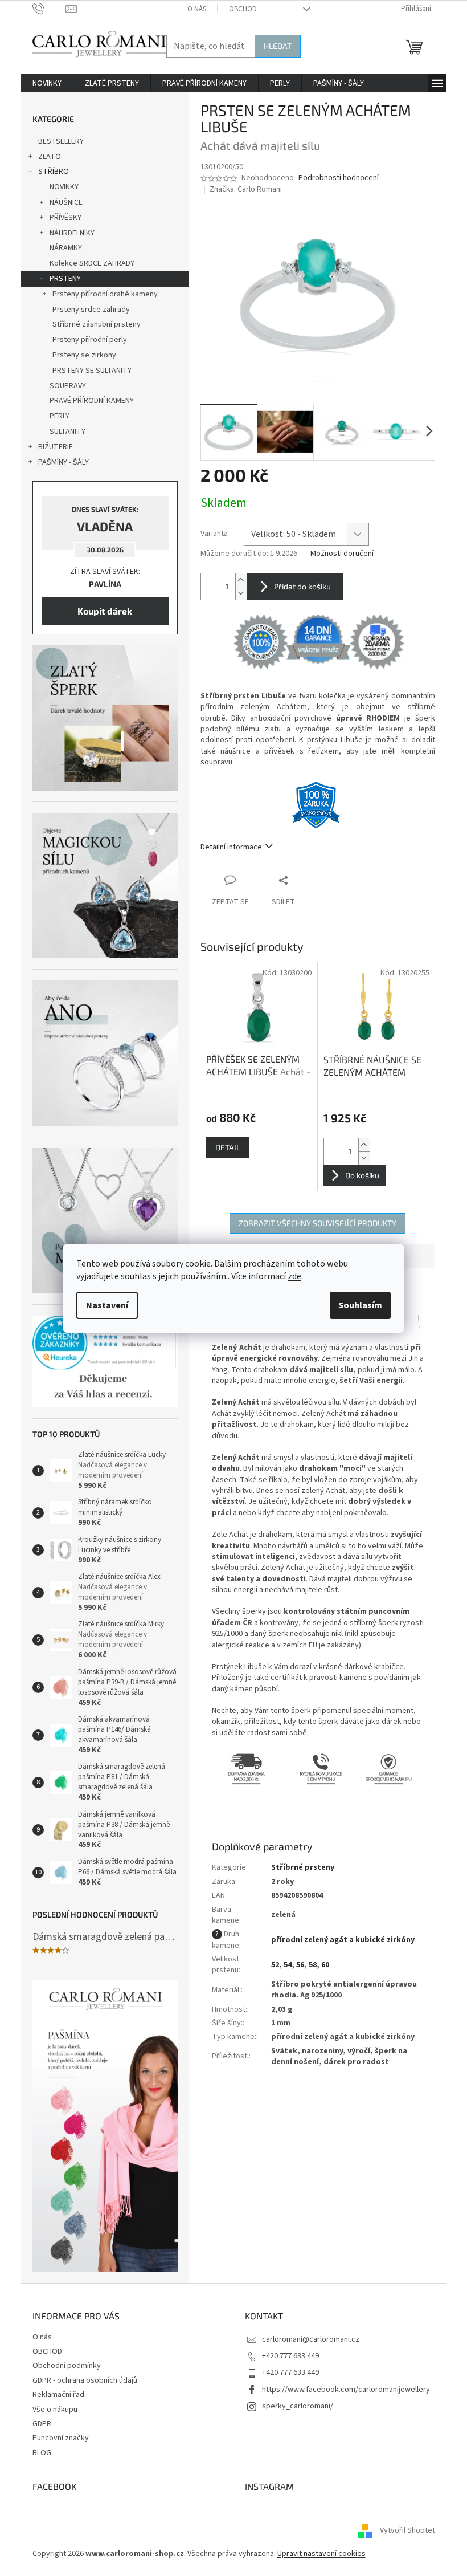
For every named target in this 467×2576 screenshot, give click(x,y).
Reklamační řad (58, 2395)
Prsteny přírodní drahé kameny (105, 294)
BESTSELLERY (61, 141)
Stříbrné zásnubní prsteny (97, 324)
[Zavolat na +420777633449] (49, 9)
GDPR (42, 2424)
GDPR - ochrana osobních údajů (85, 2380)
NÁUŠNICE (66, 202)
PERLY (60, 416)
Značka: (246, 189)
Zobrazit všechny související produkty (318, 1223)
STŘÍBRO (54, 172)
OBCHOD (243, 9)
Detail (228, 1147)
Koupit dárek (105, 611)
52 (275, 1965)
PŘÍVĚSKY (65, 218)
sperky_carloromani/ (298, 2406)
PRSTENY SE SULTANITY (92, 371)
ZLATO (50, 157)
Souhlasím (360, 1305)
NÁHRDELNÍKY (72, 233)
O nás (197, 9)
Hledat (278, 46)
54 (288, 1965)
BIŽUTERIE (56, 447)
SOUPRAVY (68, 386)
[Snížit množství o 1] (241, 593)
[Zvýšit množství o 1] (241, 580)
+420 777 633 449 (290, 2356)
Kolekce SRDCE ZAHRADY (92, 263)
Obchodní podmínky (67, 2366)
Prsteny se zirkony (84, 355)
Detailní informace (231, 847)
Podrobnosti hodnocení (339, 178)
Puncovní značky (61, 2438)
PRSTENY (65, 279)
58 (313, 1965)
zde (294, 1276)
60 (325, 1965)
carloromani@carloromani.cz (311, 2339)
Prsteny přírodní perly (90, 340)
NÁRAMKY (66, 248)
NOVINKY (64, 187)
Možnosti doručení (342, 554)
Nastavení (107, 1305)
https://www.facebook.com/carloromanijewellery (346, 2390)
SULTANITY (67, 432)
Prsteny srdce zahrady (91, 310)
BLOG (42, 2453)
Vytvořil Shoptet (407, 2531)
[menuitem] (47, 83)
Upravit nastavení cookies (321, 2554)
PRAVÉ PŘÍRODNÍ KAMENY (92, 401)
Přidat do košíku (302, 586)
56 (300, 1965)
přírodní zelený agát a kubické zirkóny (343, 1940)
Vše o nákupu (55, 2410)
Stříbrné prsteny (303, 1867)
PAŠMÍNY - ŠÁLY (64, 462)
